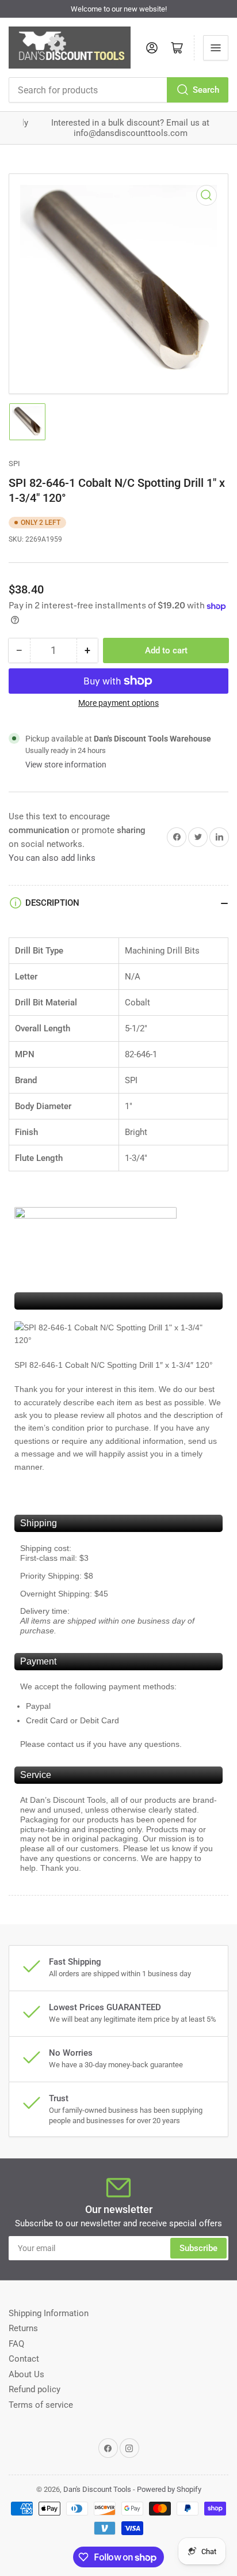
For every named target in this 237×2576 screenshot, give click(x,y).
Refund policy (35, 2389)
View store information (66, 765)
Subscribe (198, 2248)
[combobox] (118, 90)
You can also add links (52, 858)
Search (206, 90)
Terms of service (41, 2405)
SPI (14, 464)
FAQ (16, 2344)
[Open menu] (216, 48)
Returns (23, 2328)
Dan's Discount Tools (97, 2489)
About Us (26, 2374)
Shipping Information (49, 2313)
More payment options (118, 703)
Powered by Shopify (169, 2489)
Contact (24, 2359)
